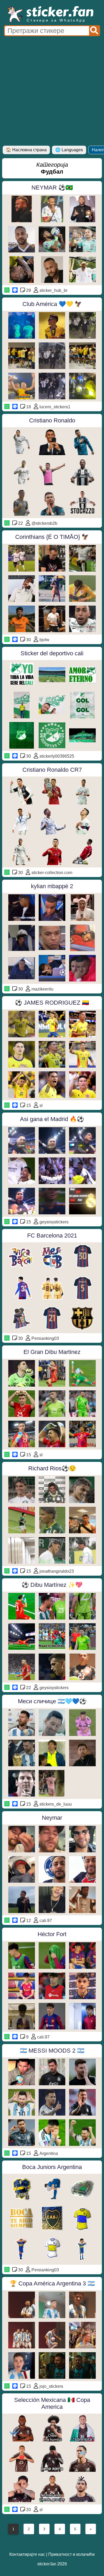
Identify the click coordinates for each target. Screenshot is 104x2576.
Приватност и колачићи (71, 2554)
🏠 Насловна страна (26, 150)
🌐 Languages (69, 150)
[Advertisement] (52, 91)
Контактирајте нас (27, 2554)
